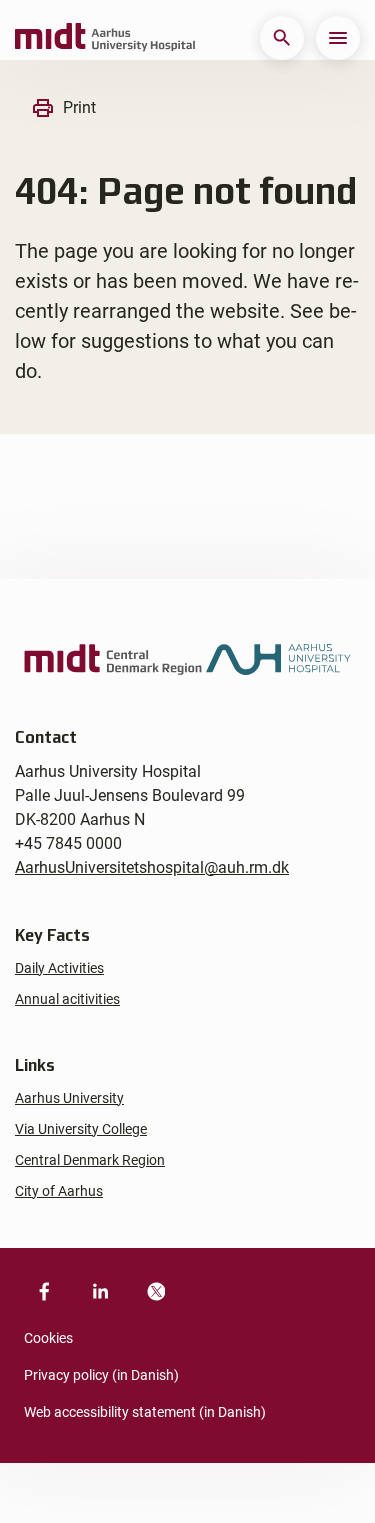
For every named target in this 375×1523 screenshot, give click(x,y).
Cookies (48, 1338)
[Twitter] (156, 1292)
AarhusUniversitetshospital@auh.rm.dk (152, 867)
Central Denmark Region (90, 1160)
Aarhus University (69, 1098)
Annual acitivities (67, 999)
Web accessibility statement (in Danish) (145, 1412)
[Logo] (105, 38)
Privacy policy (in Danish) (101, 1375)
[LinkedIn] (100, 1292)
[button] (282, 38)
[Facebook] (44, 1292)
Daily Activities (59, 968)
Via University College (81, 1129)
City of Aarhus (59, 1191)
